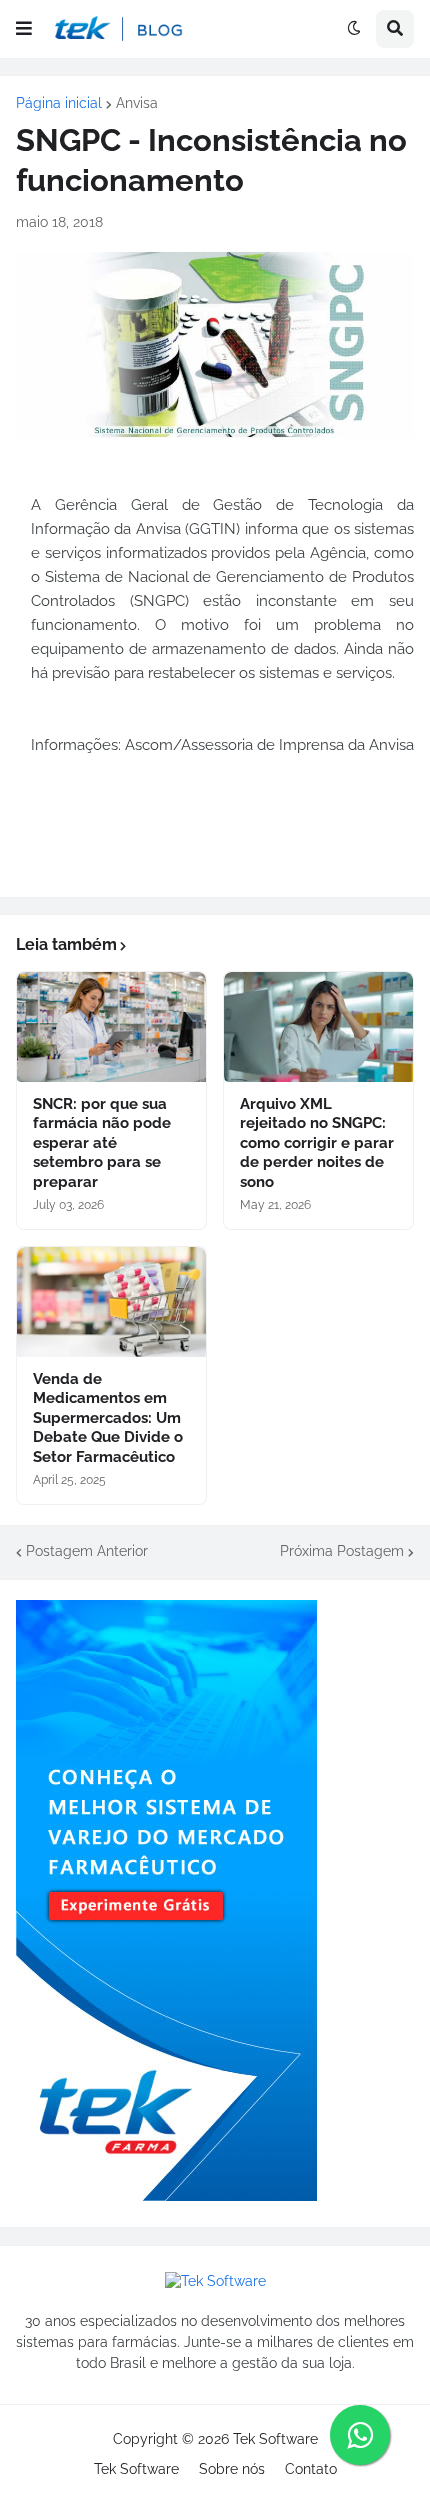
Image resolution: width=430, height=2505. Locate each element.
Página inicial (59, 103)
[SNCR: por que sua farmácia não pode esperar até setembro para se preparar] (111, 1027)
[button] (24, 29)
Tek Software (275, 2439)
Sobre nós (232, 2469)
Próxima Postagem (342, 1551)
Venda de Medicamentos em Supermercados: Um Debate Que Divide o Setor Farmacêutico (108, 1418)
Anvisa (137, 103)
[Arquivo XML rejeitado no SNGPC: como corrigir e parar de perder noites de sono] (318, 1027)
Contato (311, 2469)
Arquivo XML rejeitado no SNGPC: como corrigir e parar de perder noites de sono (317, 1143)
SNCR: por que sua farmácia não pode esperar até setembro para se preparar (102, 1143)
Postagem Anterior (87, 1551)
